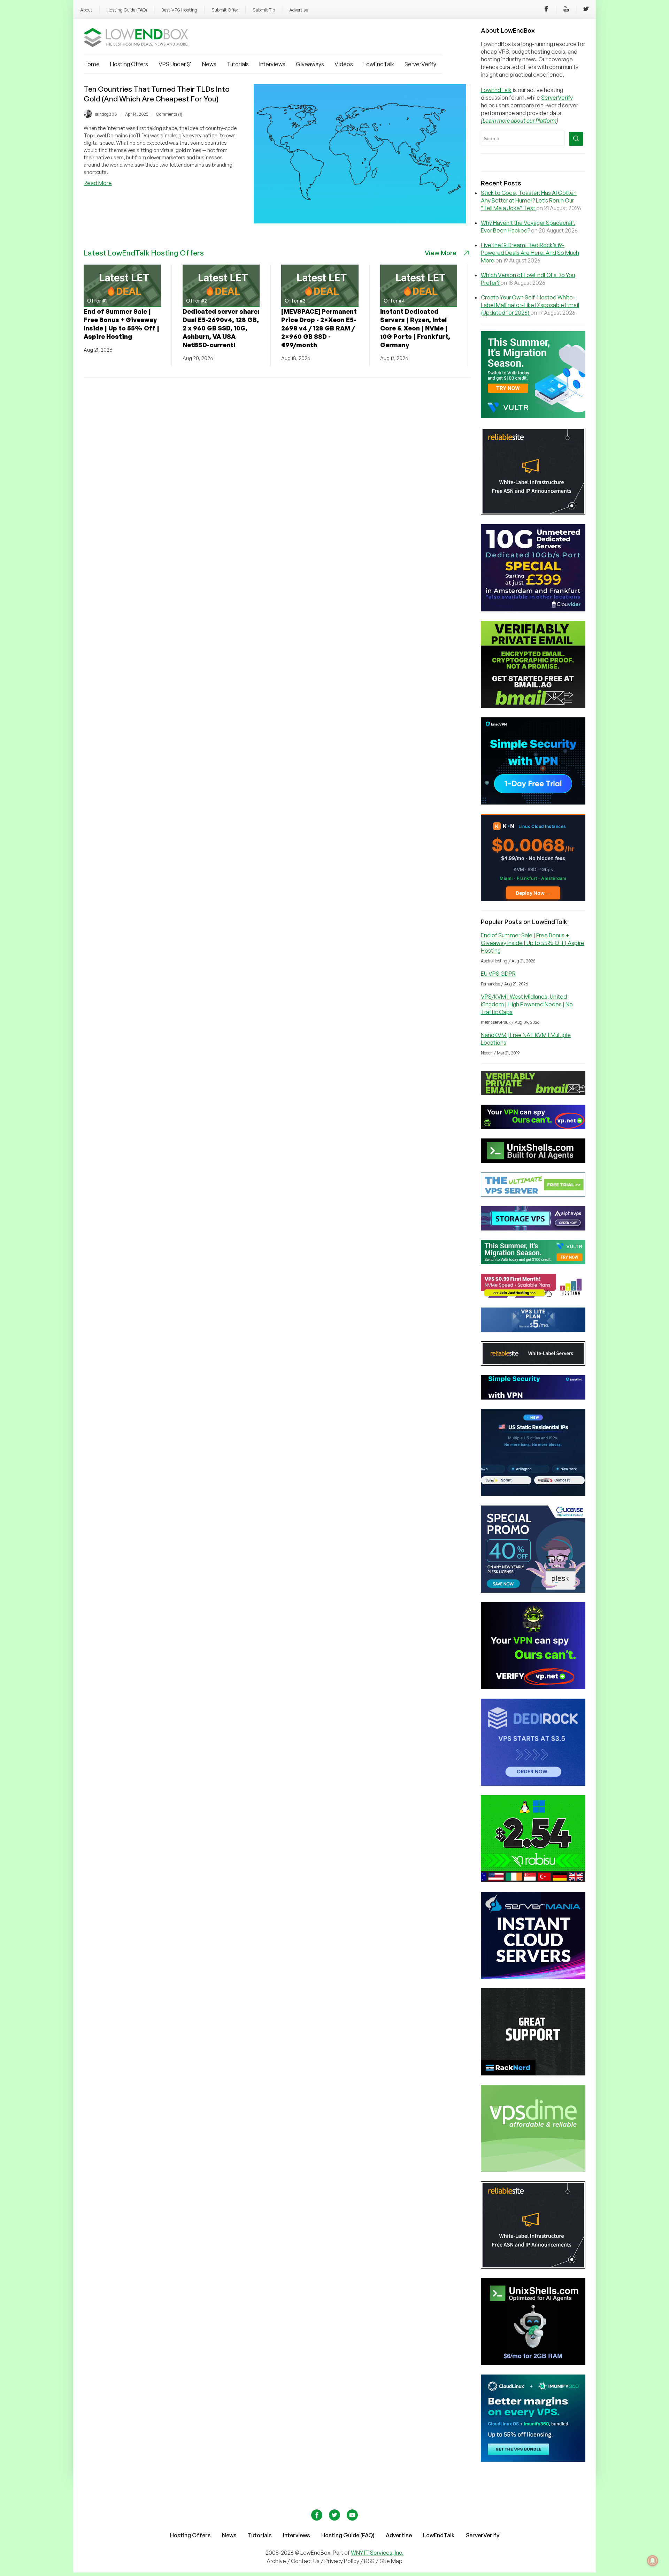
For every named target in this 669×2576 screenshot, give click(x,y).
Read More (98, 183)
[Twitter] (586, 10)
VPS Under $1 (175, 64)
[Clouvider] (533, 609)
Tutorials (238, 64)
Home (92, 64)
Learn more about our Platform (520, 121)
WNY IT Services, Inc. (377, 2553)
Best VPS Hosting (179, 10)
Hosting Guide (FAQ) (127, 10)
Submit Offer (225, 10)
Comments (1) (169, 114)
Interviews (272, 64)
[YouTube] (566, 10)
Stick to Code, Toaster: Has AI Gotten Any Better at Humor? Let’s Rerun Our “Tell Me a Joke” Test (529, 200)
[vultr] (533, 416)
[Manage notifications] (653, 2561)
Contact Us (306, 2561)
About (86, 10)
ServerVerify (420, 64)
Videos (344, 64)
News (209, 64)
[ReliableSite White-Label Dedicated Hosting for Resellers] (533, 513)
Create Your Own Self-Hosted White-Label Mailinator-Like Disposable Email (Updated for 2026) (530, 305)
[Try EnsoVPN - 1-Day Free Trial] (533, 802)
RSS (370, 2561)
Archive (276, 2561)
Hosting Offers (129, 64)
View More (441, 253)
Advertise (299, 10)
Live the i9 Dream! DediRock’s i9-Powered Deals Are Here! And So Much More (530, 253)
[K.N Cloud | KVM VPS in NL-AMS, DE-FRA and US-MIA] (533, 899)
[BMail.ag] (533, 706)
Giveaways (310, 64)
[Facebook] (546, 10)
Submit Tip (264, 10)
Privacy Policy (342, 2561)
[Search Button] (576, 139)
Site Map (391, 2561)
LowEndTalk (379, 64)
